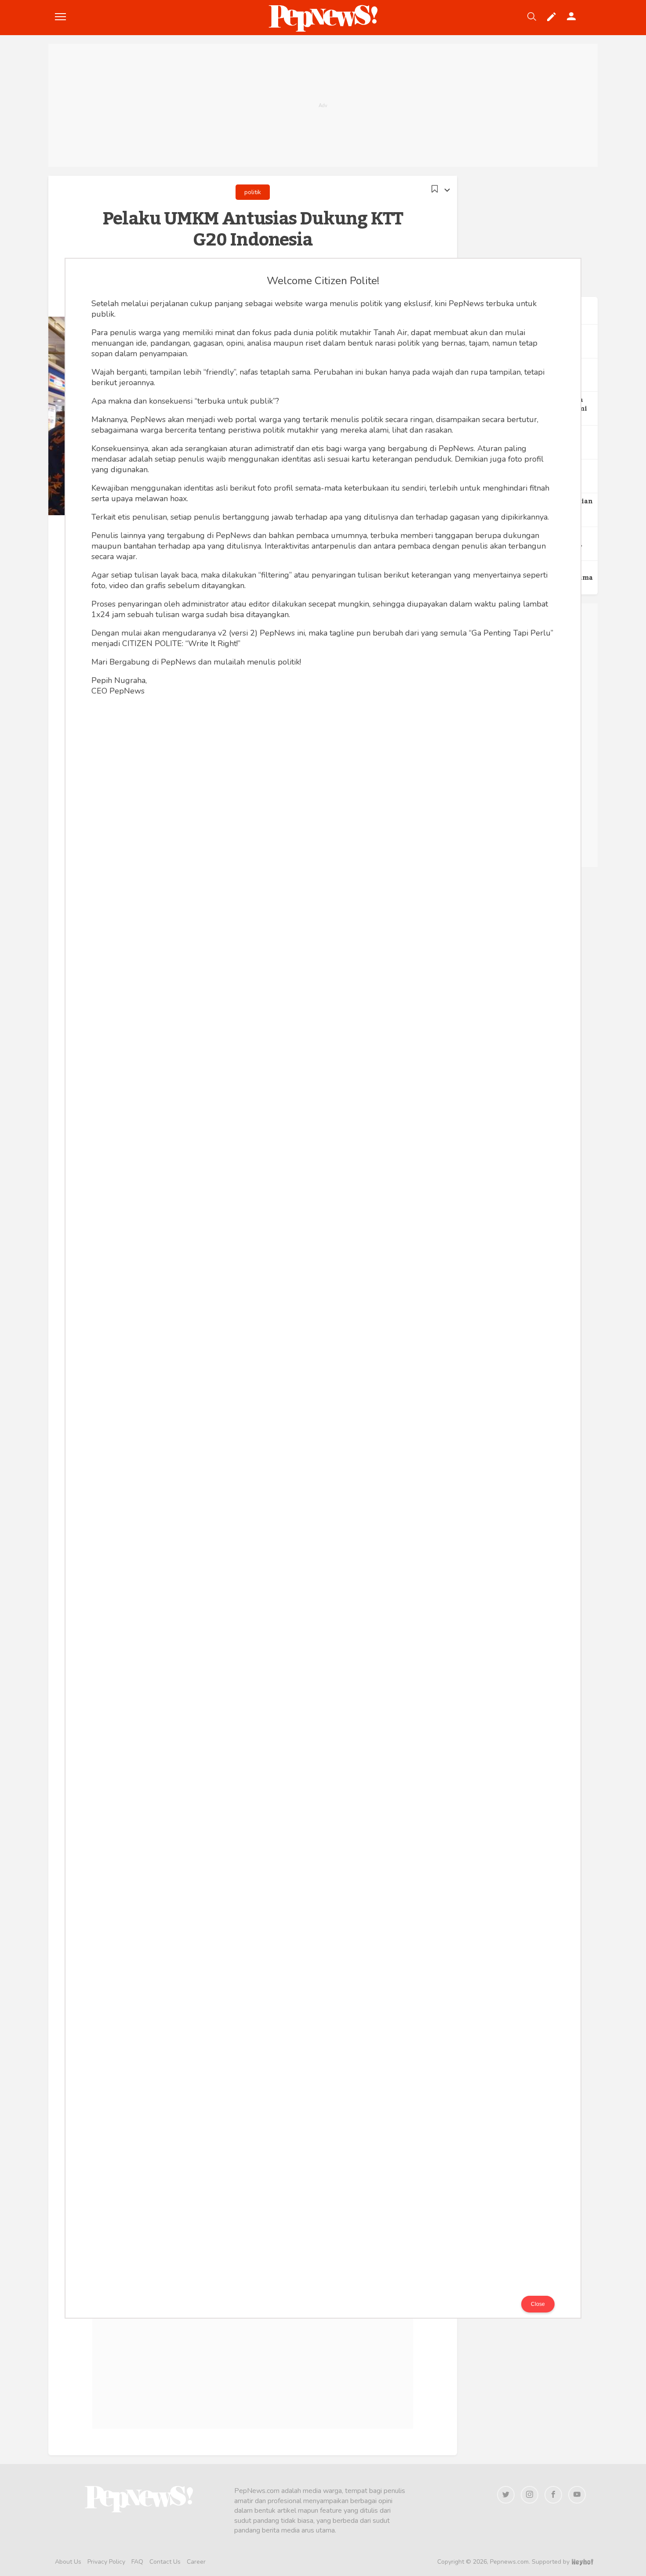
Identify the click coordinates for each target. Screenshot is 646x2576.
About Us (68, 2562)
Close (538, 2304)
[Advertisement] (323, 105)
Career (196, 2562)
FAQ (137, 2562)
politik (253, 192)
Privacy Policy (106, 2562)
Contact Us (165, 2562)
